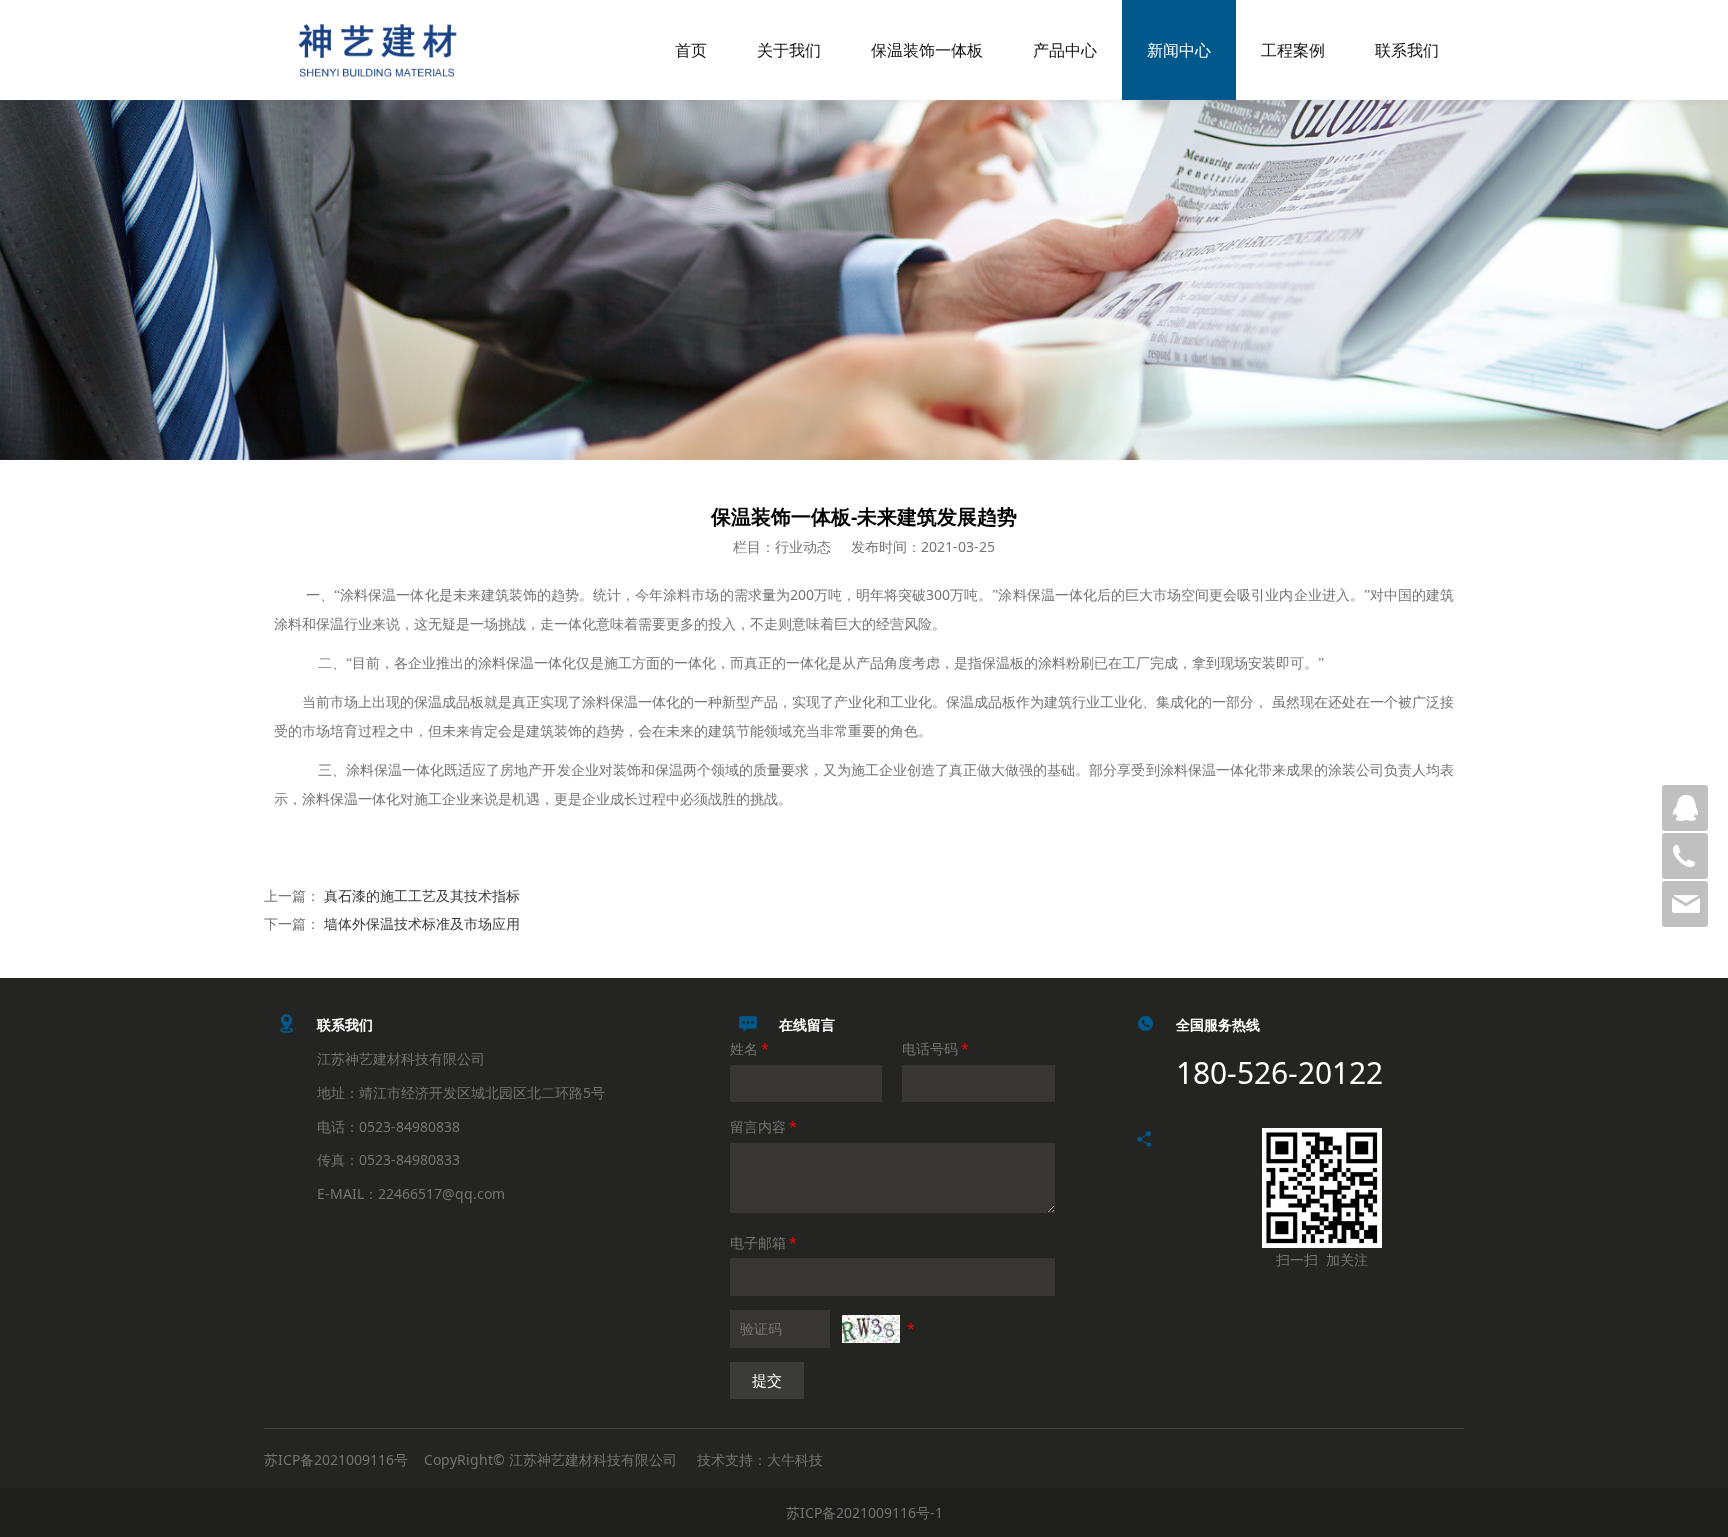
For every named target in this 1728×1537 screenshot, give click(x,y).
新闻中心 (1179, 50)
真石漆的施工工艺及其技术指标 (422, 895)
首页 (691, 50)
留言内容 (763, 1126)
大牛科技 (795, 1459)
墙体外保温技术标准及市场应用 (422, 923)
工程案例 (1293, 50)
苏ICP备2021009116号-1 (864, 1512)
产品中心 (1065, 50)
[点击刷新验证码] (871, 1329)
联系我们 (1407, 50)
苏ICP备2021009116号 (336, 1459)
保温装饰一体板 (927, 50)
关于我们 (789, 50)
